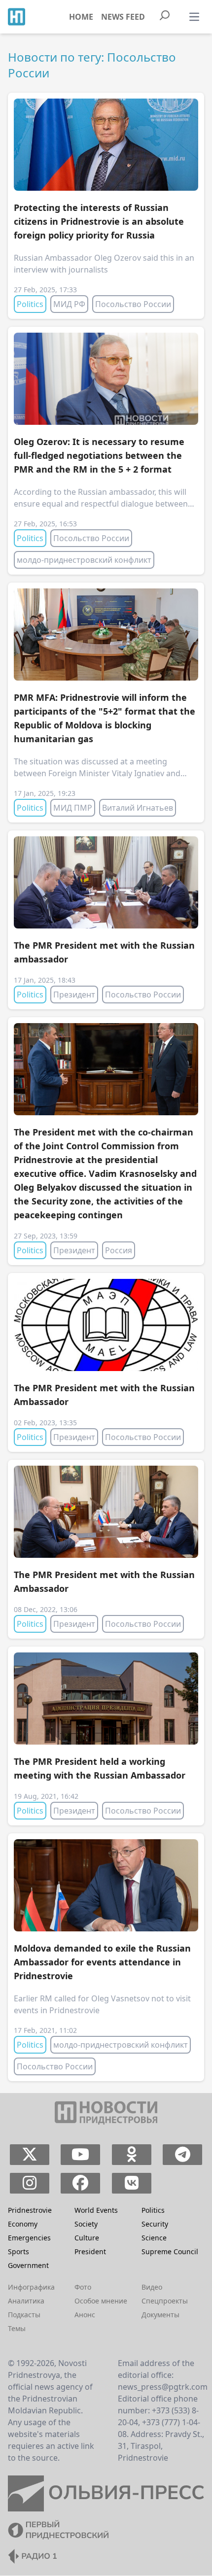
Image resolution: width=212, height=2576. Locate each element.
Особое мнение (101, 2301)
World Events (96, 2210)
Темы (17, 2328)
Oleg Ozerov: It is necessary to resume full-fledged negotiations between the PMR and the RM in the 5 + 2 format (99, 455)
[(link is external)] (29, 2155)
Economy (23, 2224)
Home (81, 17)
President (90, 2251)
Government (28, 2265)
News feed (123, 17)
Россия (119, 1250)
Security (155, 2224)
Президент (74, 995)
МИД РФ (69, 304)
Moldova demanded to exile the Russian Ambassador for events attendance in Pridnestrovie (102, 1962)
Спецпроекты (165, 2301)
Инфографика (31, 2287)
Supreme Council (170, 2251)
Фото (83, 2287)
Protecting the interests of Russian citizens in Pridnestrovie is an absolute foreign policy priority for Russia (99, 221)
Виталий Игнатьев (138, 808)
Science (154, 2238)
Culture (87, 2238)
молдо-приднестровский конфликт (84, 560)
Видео (152, 2287)
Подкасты (24, 2315)
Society (86, 2224)
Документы (160, 2315)
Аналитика (26, 2301)
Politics (30, 304)
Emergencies (29, 2238)
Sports (18, 2251)
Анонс (85, 2315)
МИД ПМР (73, 808)
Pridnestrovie (30, 2210)
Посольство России (133, 304)
